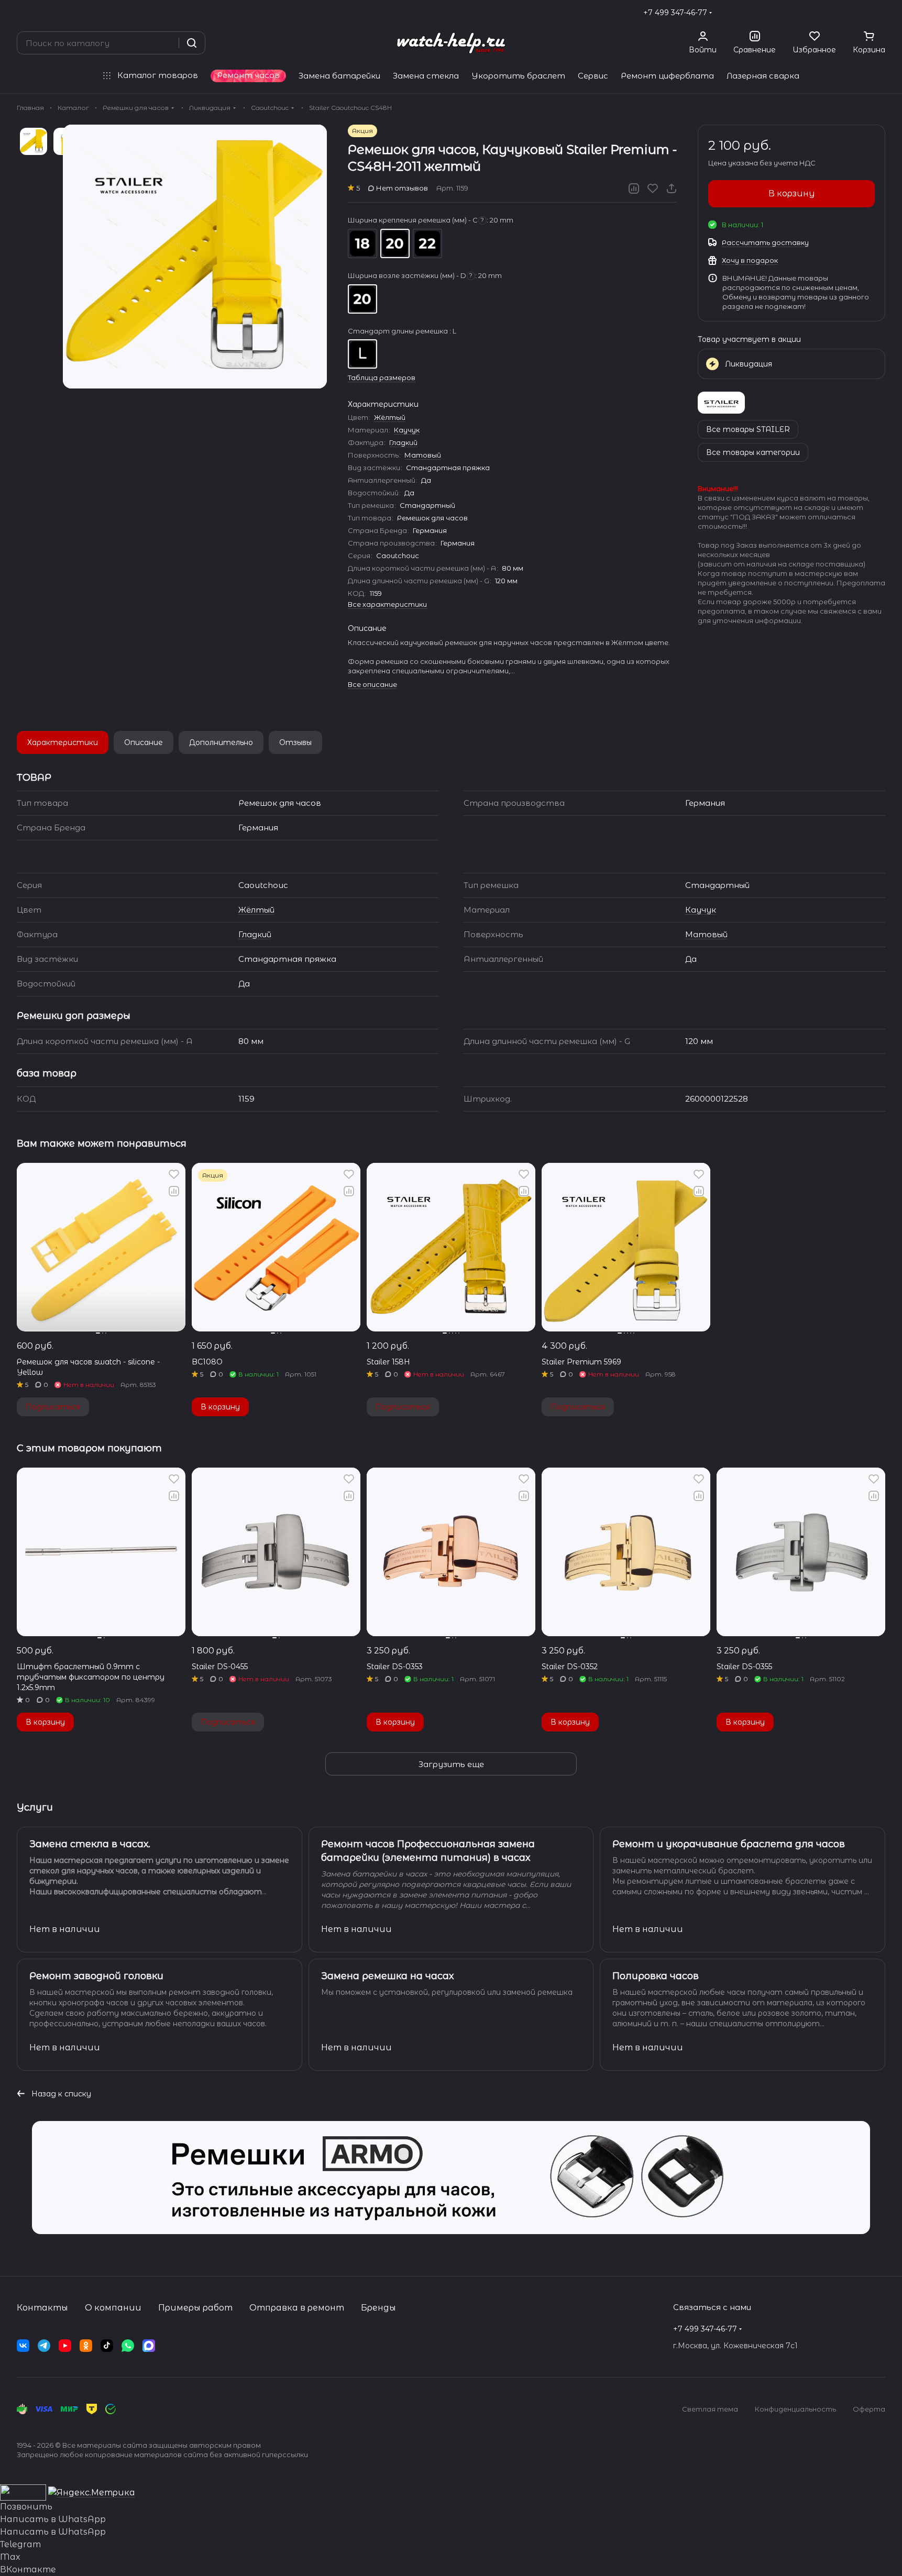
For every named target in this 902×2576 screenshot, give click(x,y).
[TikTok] (107, 2346)
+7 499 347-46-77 (675, 13)
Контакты (42, 2308)
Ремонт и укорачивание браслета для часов (729, 1844)
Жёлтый (390, 417)
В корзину (792, 193)
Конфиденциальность (795, 2409)
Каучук (407, 430)
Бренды (378, 2308)
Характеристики (63, 742)
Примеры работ (195, 2308)
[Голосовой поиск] (167, 43)
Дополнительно (221, 742)
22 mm (427, 243)
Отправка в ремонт (297, 2308)
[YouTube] (65, 2346)
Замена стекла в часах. (90, 1844)
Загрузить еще (451, 1764)
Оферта (869, 2409)
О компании (113, 2308)
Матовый (423, 455)
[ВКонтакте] (23, 2346)
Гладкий (403, 442)
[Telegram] (44, 2346)
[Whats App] (128, 2346)
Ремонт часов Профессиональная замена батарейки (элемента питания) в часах (428, 1851)
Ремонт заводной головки (96, 1976)
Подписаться (53, 1407)
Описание (144, 742)
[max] (149, 2346)
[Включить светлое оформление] (881, 13)
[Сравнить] (634, 188)
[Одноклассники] (86, 2346)
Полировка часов (656, 1976)
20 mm (395, 243)
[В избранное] (653, 188)
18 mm (362, 243)
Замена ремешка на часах (387, 1976)
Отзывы (295, 742)
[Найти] (192, 43)
